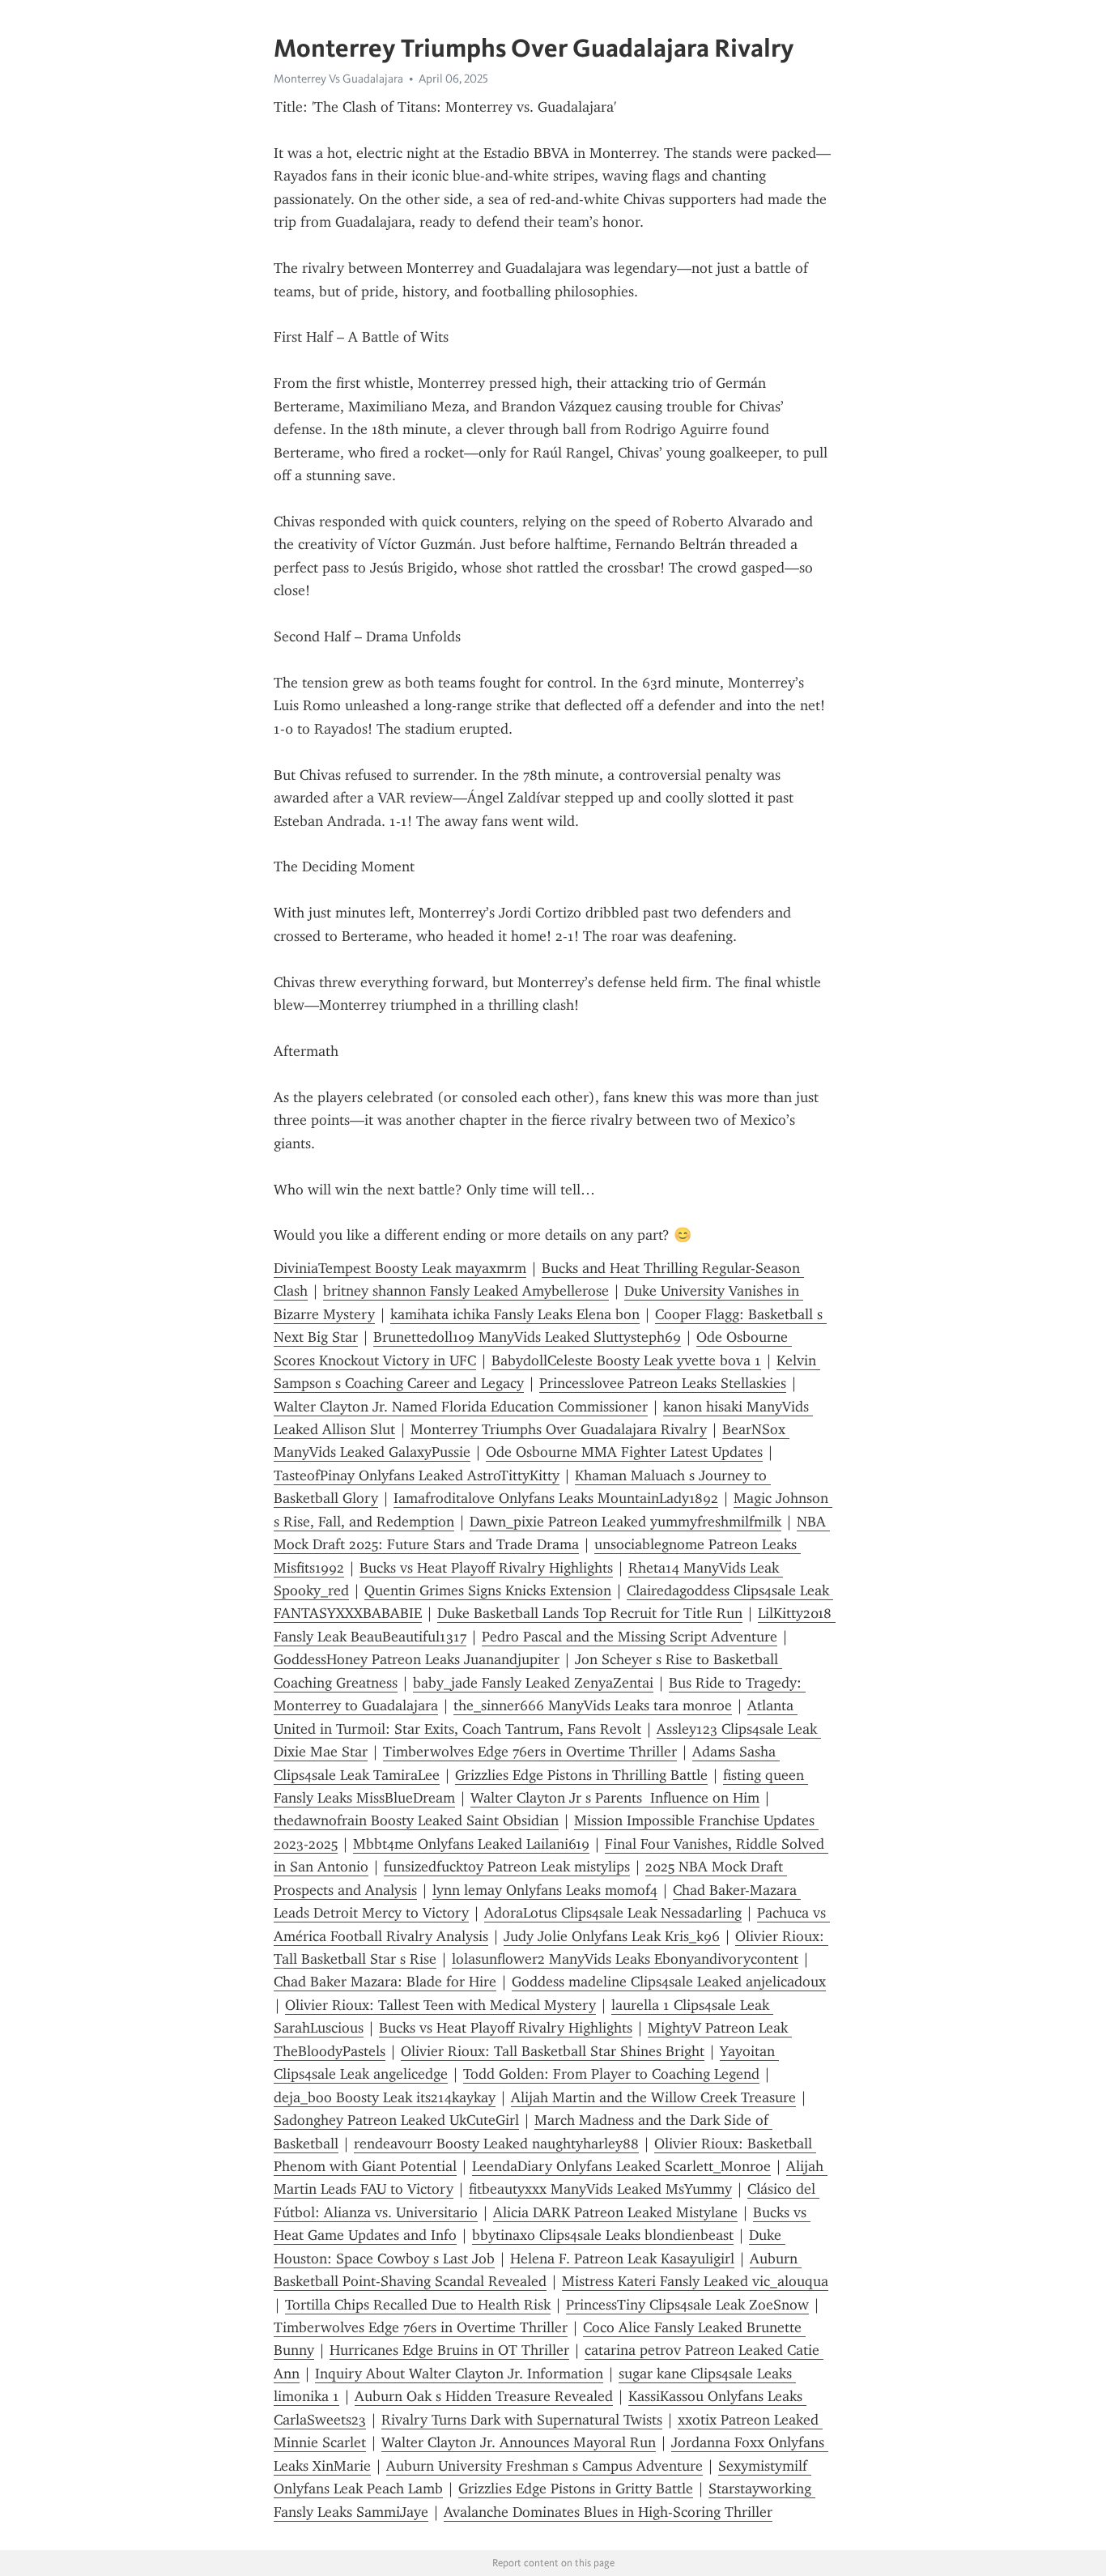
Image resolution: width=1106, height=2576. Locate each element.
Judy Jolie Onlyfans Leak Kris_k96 (612, 1936)
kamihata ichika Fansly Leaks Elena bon (515, 1314)
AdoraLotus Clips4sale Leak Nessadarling (613, 1913)
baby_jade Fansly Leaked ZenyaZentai (533, 1683)
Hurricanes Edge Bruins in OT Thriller (449, 2350)
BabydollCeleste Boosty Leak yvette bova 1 (626, 1360)
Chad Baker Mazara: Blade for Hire (385, 1982)
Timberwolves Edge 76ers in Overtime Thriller (530, 1752)
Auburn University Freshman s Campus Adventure (544, 2466)
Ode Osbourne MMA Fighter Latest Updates (624, 1452)
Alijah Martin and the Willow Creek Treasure (653, 2097)
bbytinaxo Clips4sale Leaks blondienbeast (603, 2235)
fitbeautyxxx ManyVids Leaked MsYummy (600, 2189)
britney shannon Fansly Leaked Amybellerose (466, 1291)
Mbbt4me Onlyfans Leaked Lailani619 (471, 1844)
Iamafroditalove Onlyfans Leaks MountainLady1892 (556, 1498)
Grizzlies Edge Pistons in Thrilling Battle (581, 1775)
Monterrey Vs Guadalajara (338, 79)
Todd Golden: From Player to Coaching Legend (611, 2074)
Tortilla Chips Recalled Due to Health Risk (418, 2305)
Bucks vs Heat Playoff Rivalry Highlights (486, 1568)
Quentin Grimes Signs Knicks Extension (488, 1590)
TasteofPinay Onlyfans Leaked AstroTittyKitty (417, 1475)
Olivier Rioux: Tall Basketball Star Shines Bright (553, 2051)
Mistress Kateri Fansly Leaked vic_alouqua (695, 2281)
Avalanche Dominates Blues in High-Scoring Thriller (608, 2512)
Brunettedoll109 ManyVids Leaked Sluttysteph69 (527, 1337)
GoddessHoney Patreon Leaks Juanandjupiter (417, 1659)
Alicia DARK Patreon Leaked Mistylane (615, 2212)
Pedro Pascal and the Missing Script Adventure (630, 1637)
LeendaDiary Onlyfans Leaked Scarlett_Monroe (621, 2166)
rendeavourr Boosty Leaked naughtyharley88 (496, 2144)
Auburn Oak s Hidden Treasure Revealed (484, 2396)
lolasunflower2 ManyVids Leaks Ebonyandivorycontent (625, 1959)
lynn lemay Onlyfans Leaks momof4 (545, 1890)
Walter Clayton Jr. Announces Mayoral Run (519, 2442)
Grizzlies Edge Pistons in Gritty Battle (576, 2489)
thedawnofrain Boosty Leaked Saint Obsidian (416, 1820)
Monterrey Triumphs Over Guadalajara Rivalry (559, 1429)
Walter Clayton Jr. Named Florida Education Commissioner (461, 1407)
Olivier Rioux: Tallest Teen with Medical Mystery (440, 2005)
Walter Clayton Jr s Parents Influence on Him (615, 1798)
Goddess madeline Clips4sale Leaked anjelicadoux (669, 1982)
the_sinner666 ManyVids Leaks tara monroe (593, 1705)
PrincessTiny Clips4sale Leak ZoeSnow (687, 2305)
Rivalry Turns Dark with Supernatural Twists (522, 2420)
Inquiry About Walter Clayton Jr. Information (459, 2374)
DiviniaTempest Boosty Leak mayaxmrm (400, 1268)
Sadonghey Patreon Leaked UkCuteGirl (396, 2120)
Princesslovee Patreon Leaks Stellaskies (663, 1383)
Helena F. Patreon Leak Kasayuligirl (622, 2259)
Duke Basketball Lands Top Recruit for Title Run (590, 1613)
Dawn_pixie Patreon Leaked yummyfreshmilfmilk (625, 1522)
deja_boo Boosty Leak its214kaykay (385, 2097)
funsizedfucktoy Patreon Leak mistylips (507, 1867)
